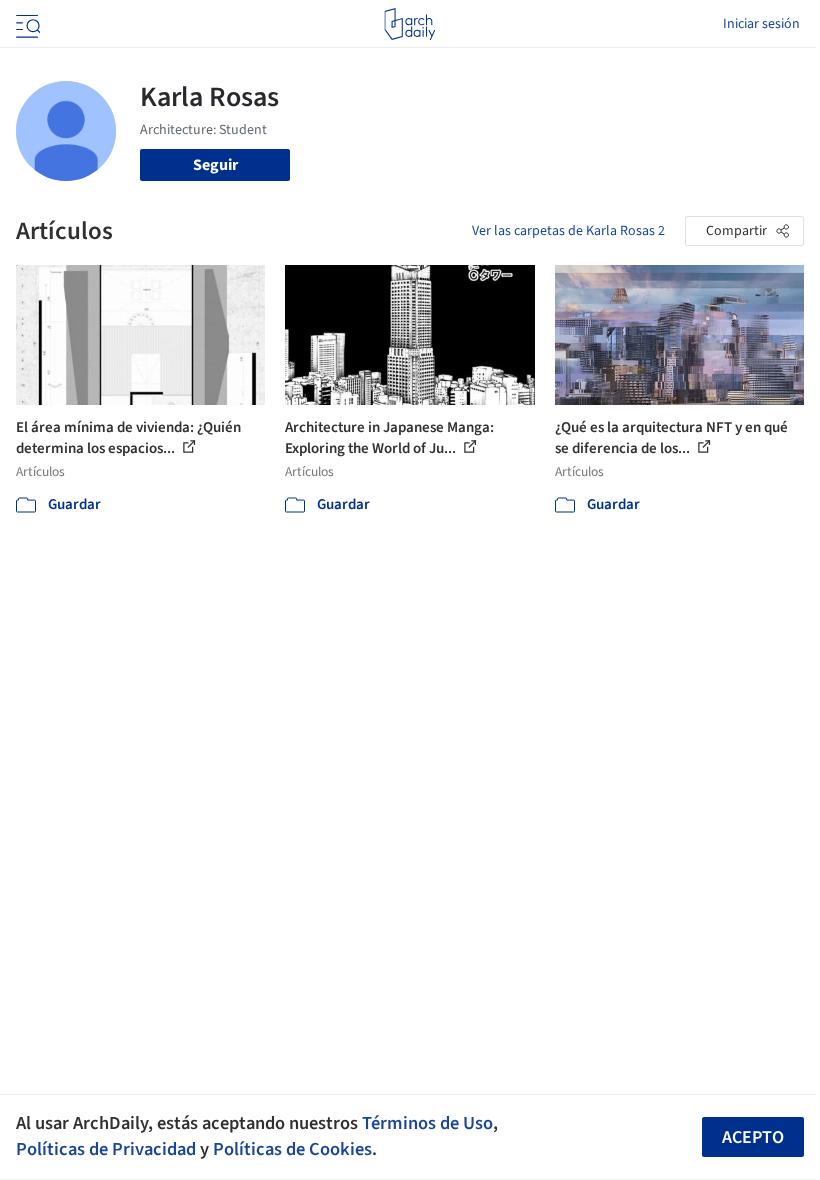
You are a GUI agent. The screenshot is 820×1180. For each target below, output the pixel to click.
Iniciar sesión (761, 24)
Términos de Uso (427, 1123)
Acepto (753, 1137)
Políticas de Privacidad (106, 1149)
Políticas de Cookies (292, 1149)
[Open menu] (26, 24)
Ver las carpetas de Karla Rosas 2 (568, 231)
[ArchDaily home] (409, 24)
